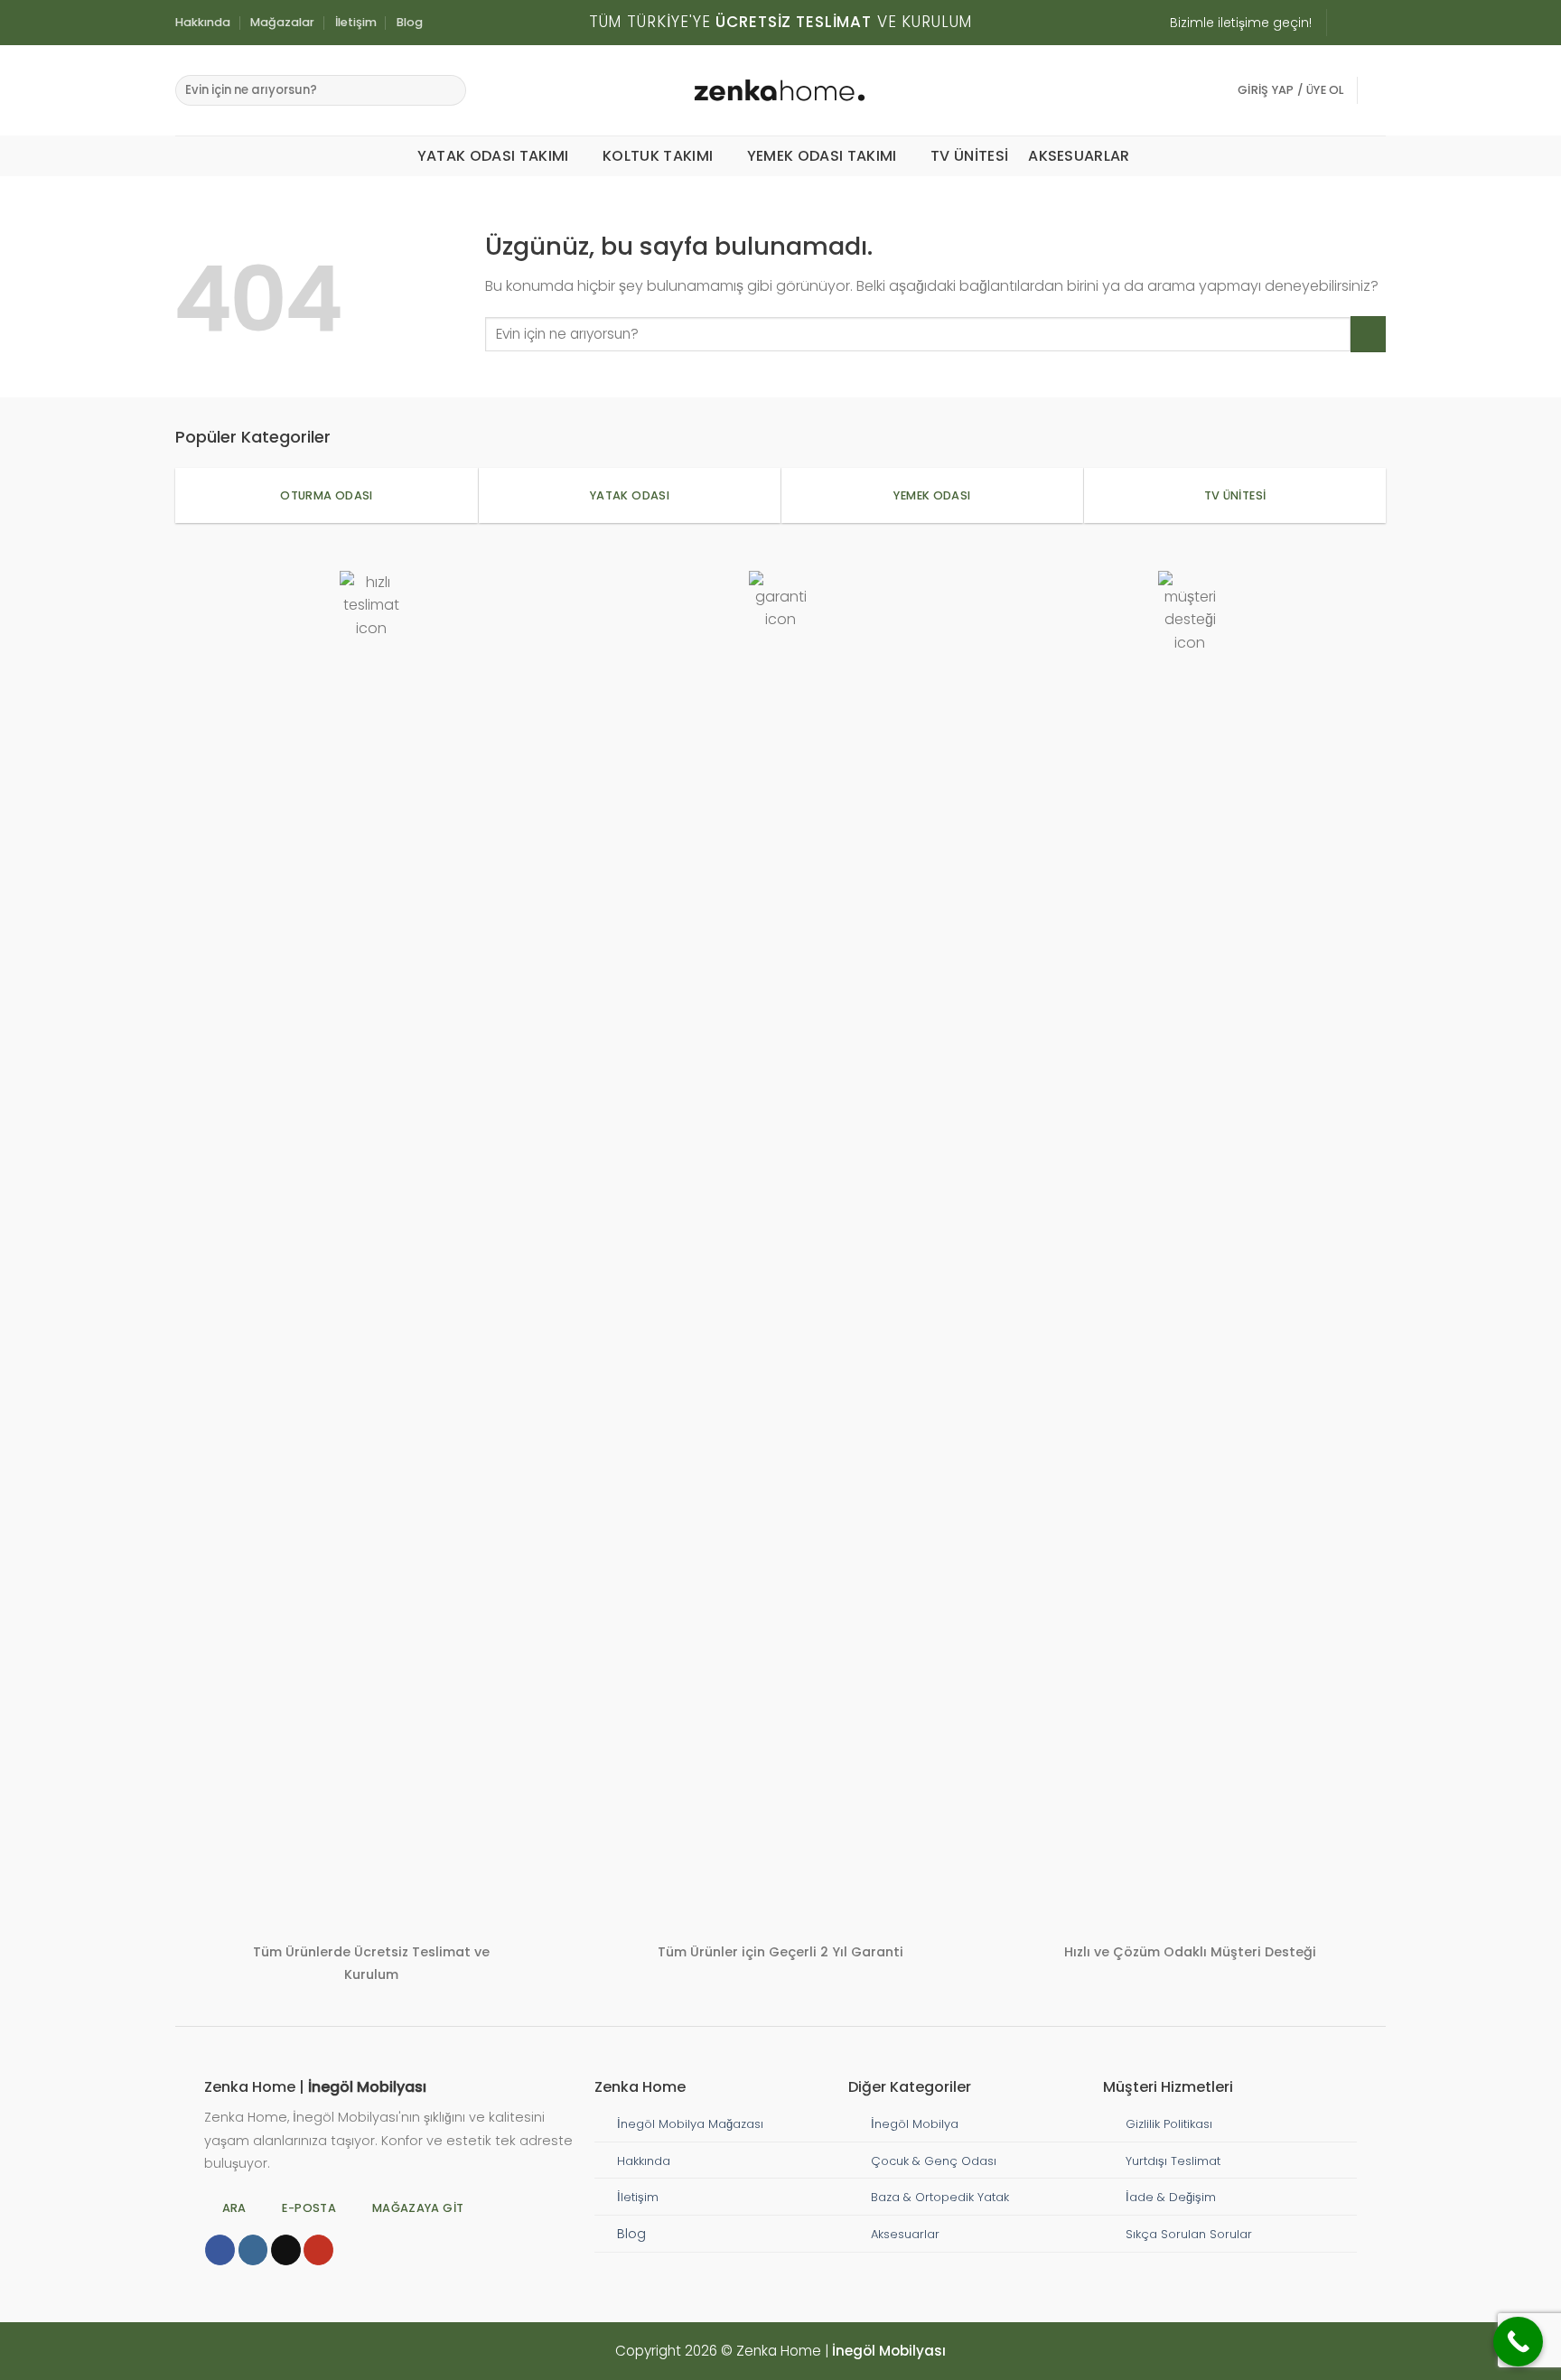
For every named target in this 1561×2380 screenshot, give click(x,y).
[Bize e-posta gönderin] (1360, 23)
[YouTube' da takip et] (318, 2250)
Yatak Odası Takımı (493, 156)
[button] (1291, 90)
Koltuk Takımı (658, 156)
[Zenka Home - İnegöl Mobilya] (780, 90)
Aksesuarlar (1079, 156)
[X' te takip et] (286, 2250)
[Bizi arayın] (1377, 23)
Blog (410, 22)
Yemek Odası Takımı (822, 156)
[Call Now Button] (1518, 2342)
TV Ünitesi (969, 156)
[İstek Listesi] (1379, 90)
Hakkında (203, 22)
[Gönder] (449, 90)
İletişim (356, 22)
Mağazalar (282, 22)
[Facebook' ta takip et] (220, 2250)
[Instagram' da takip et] (1342, 23)
